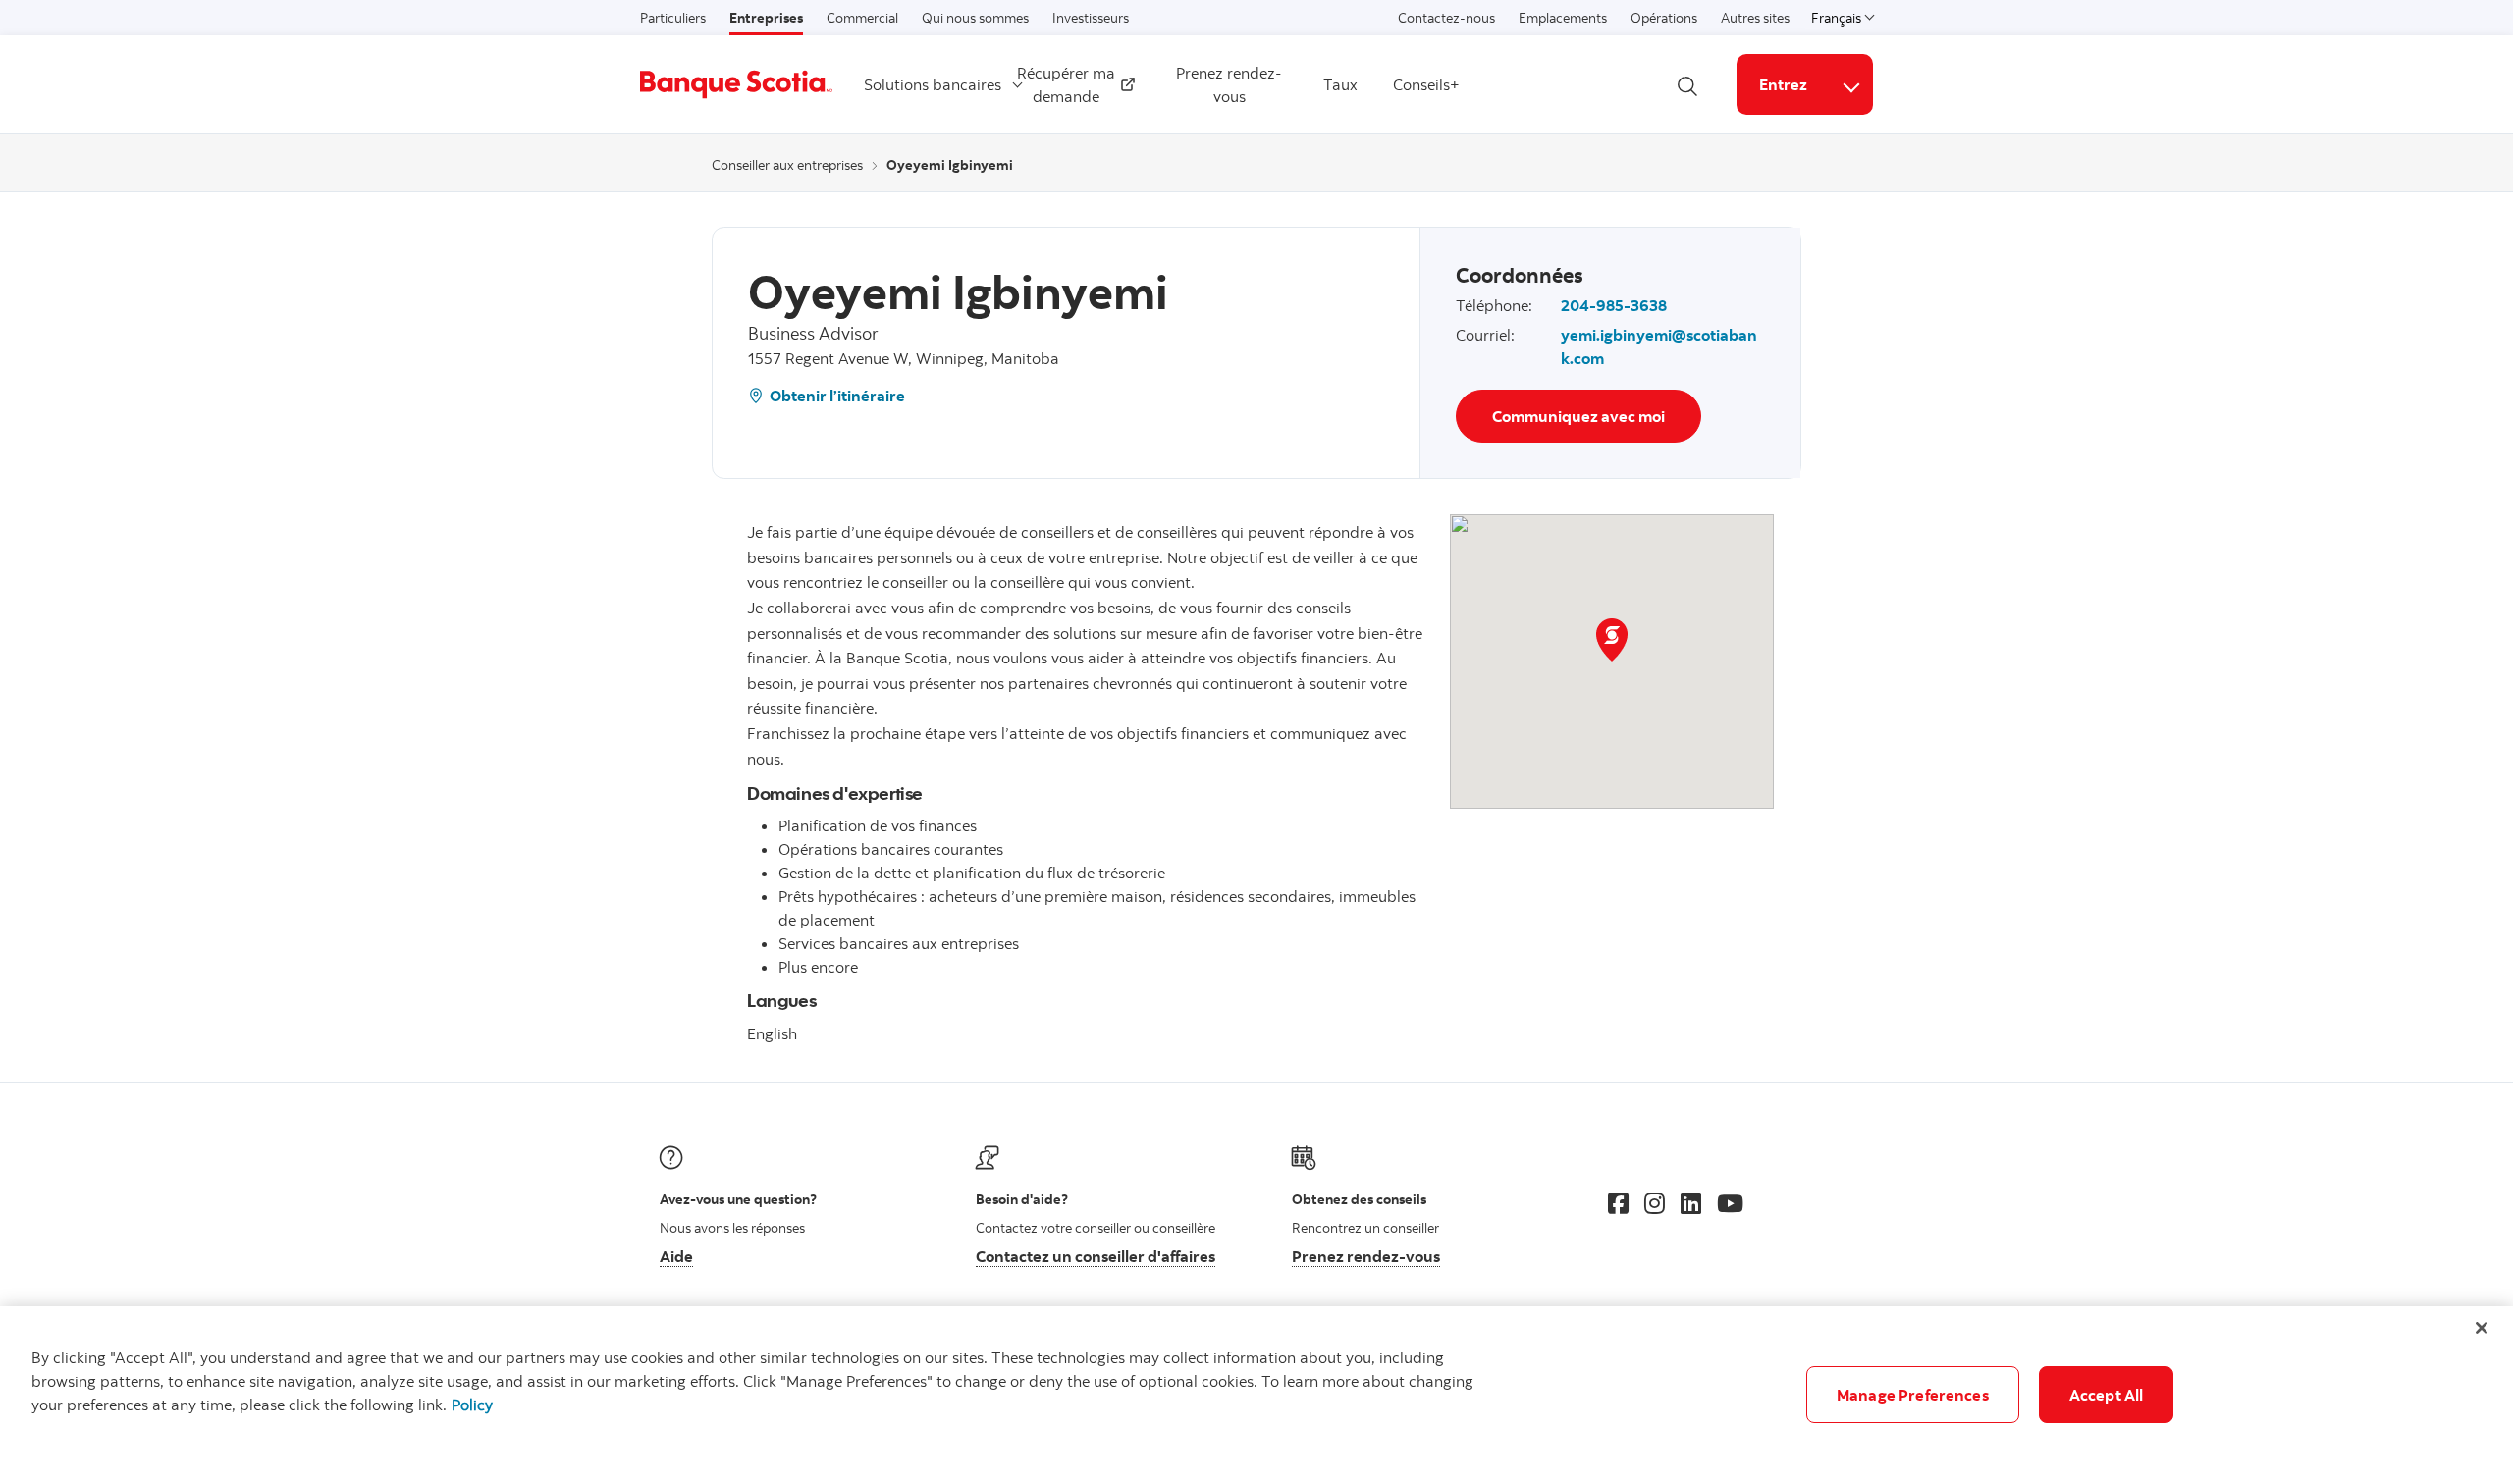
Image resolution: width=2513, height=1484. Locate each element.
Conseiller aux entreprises (787, 165)
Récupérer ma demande (1068, 84)
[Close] (2482, 1328)
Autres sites (1755, 18)
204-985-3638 (1614, 305)
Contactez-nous (1446, 18)
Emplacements (1563, 18)
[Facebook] (1618, 1203)
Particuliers (673, 18)
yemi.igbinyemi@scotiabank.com (1659, 346)
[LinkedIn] (1691, 1203)
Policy (472, 1404)
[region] (1256, 1395)
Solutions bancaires (933, 84)
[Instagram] (1655, 1203)
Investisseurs (1091, 18)
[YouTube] (1730, 1203)
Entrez (1783, 84)
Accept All (2107, 1395)
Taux (1340, 84)
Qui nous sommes (975, 18)
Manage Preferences (1913, 1395)
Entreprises (766, 18)
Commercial (862, 18)
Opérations (1664, 18)
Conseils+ (1426, 84)
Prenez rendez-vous (1229, 84)
